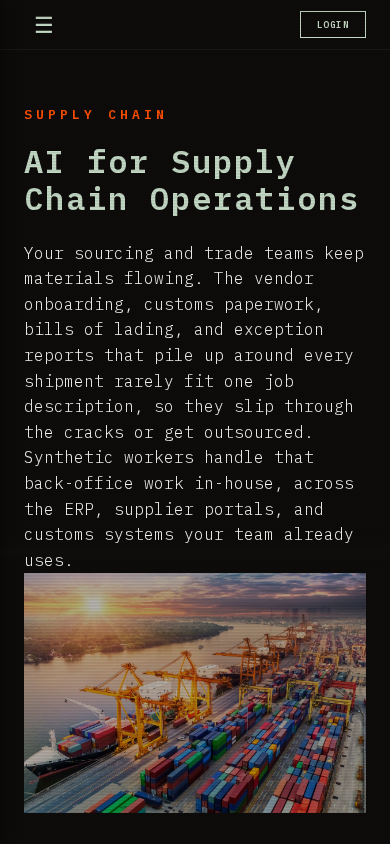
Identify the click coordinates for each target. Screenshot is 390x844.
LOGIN (333, 24)
